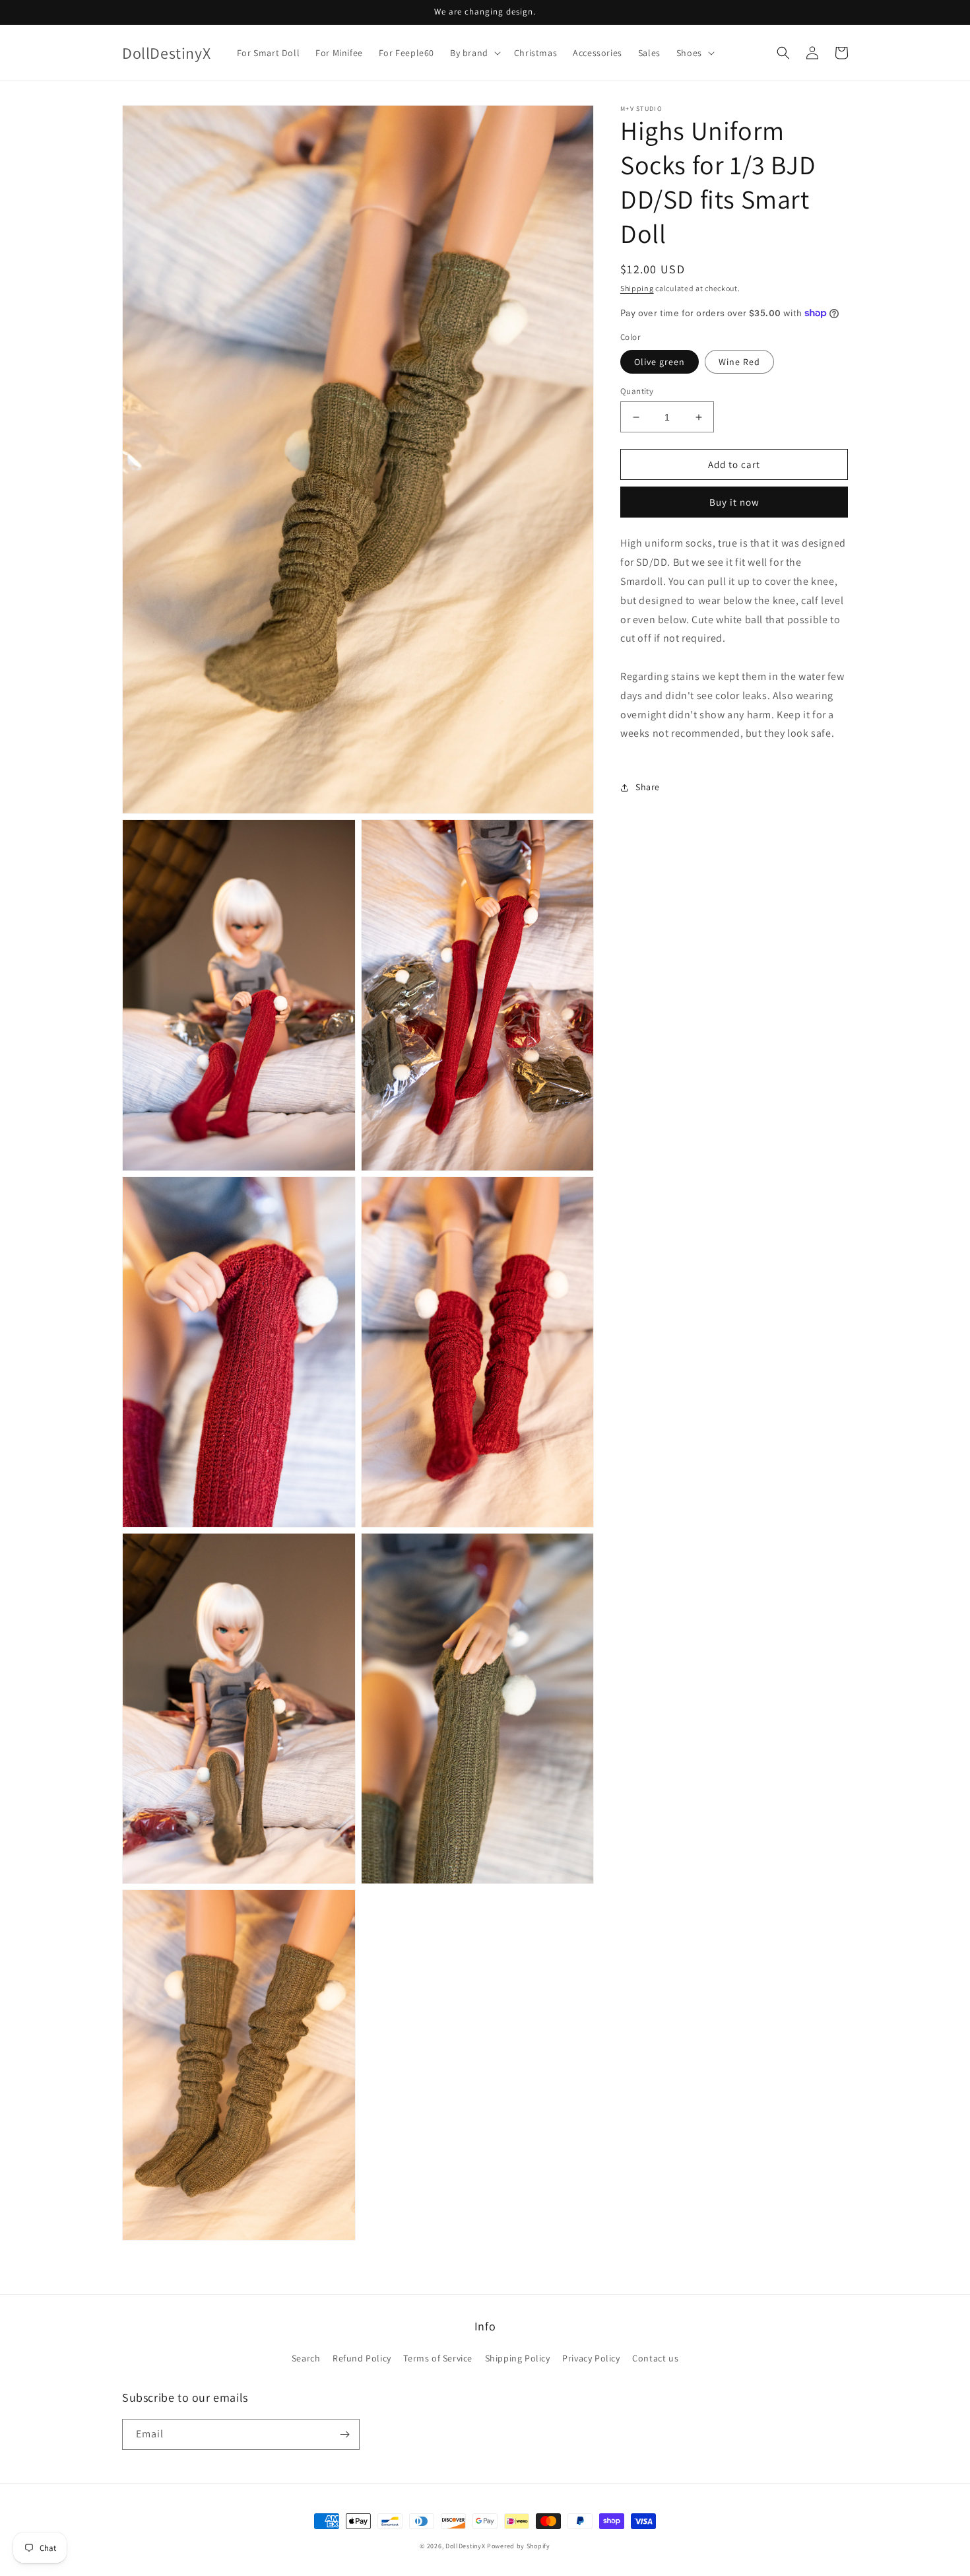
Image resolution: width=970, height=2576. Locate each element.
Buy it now (734, 502)
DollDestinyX (465, 2546)
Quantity (637, 391)
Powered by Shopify (519, 2546)
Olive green (660, 362)
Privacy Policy (591, 2358)
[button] (474, 53)
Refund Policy (362, 2358)
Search (306, 2358)
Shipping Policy (518, 2358)
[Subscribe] (344, 2434)
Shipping (637, 288)
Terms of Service (438, 2358)
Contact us (655, 2358)
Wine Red (739, 362)
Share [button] (648, 787)
